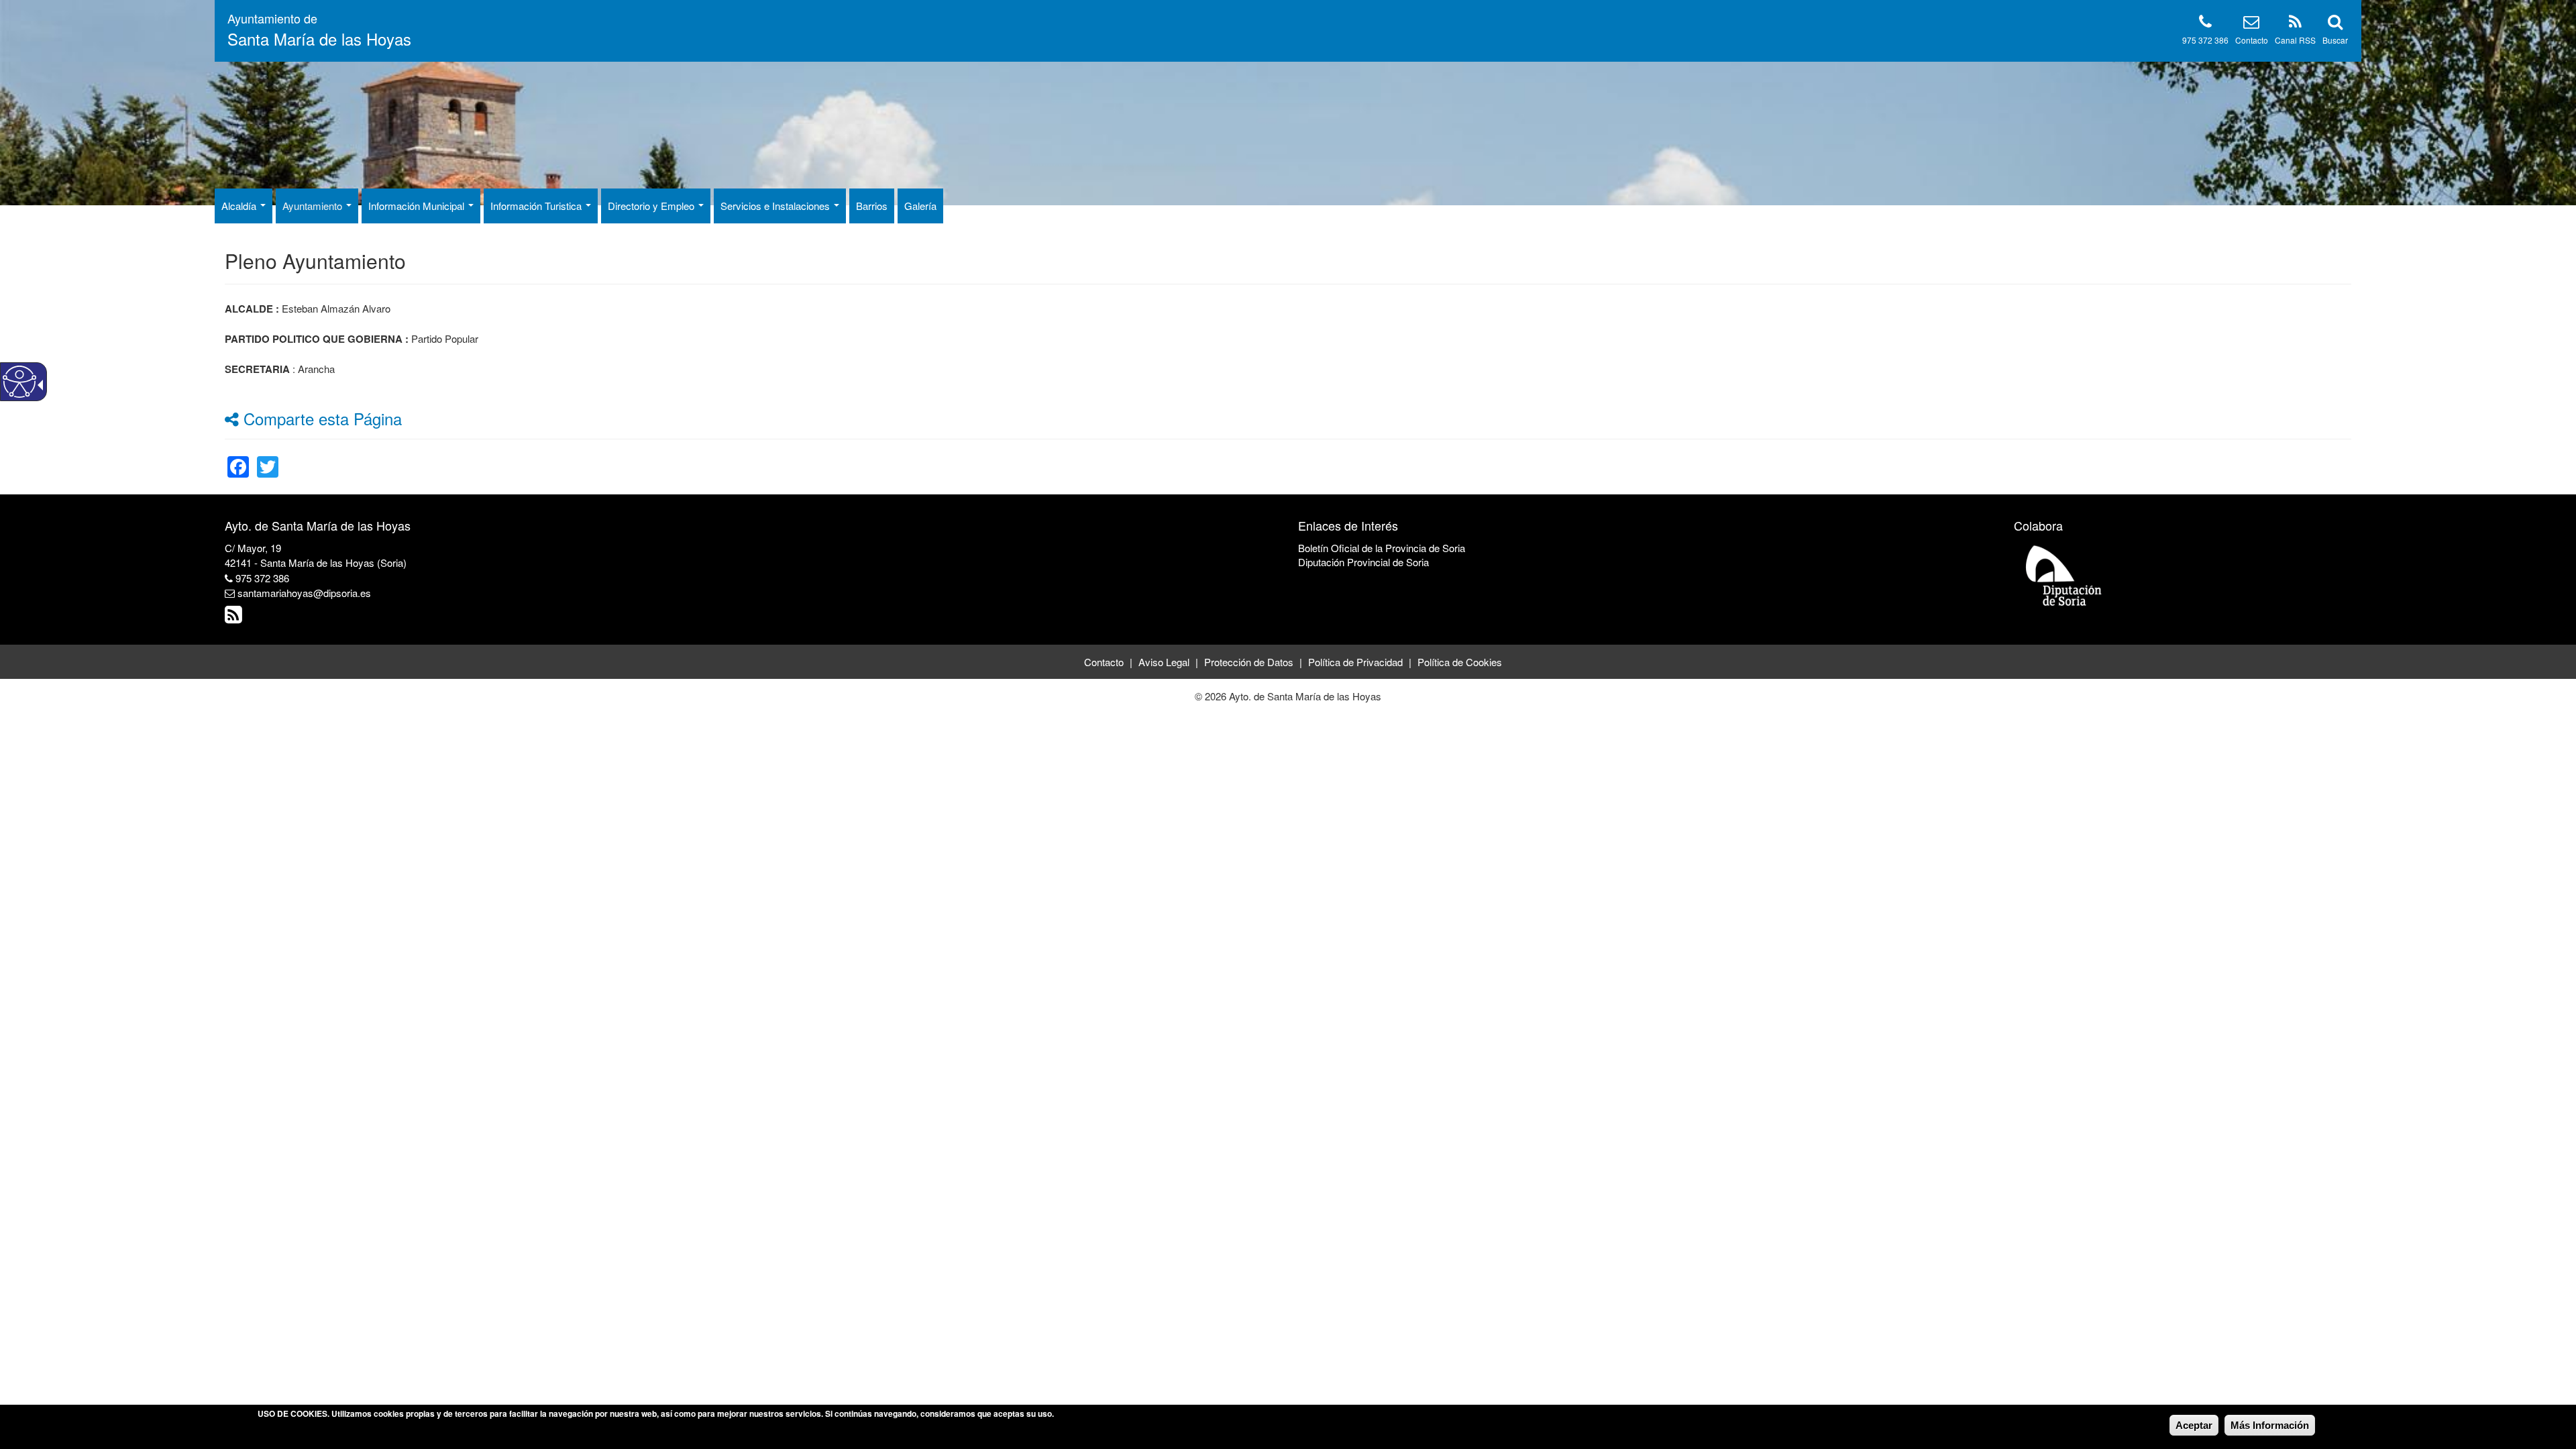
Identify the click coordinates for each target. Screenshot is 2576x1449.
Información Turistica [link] (537, 206)
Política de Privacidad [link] (1355, 662)
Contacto (2252, 40)
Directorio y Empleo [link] (652, 206)
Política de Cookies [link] (1460, 662)
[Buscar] (2335, 24)
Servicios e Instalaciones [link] (776, 206)
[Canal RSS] (2295, 24)
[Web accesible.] (19, 382)
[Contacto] (2251, 24)
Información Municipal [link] (418, 206)
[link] (238, 459)
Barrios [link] (872, 206)
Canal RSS (2295, 40)
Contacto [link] (1104, 662)
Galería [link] (920, 206)
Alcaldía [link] (240, 206)
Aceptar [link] (2194, 1425)
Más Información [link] (2270, 1425)
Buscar (2335, 40)
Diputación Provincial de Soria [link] (1363, 562)
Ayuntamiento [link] (314, 206)
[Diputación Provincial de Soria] (2064, 575)
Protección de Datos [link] (1249, 662)
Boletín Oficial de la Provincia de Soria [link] (1382, 548)
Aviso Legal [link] (1164, 662)
